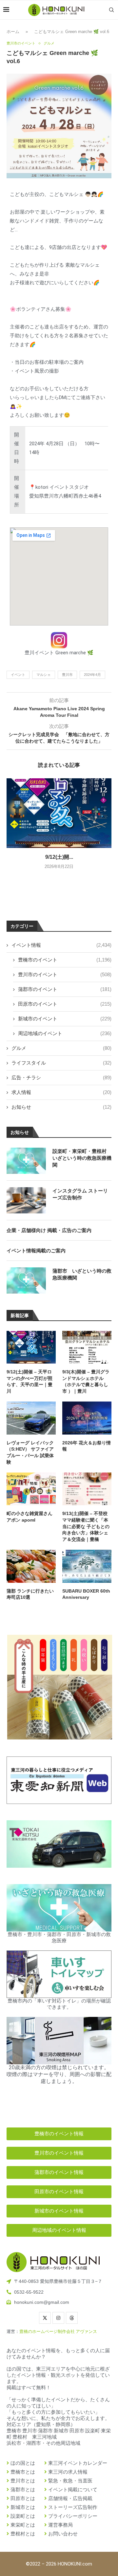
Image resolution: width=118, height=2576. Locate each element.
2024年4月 (92, 675)
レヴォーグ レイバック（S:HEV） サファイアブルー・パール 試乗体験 (30, 1452)
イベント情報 (61, 945)
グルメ (61, 1048)
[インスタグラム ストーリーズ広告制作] (26, 1200)
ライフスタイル (61, 1063)
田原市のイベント (65, 1004)
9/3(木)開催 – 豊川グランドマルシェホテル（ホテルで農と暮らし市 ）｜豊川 (86, 1381)
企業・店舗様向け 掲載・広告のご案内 (49, 1230)
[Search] (111, 10)
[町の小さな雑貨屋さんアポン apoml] (31, 1489)
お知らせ (61, 1107)
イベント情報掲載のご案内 (36, 1251)
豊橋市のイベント (65, 960)
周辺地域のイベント (65, 1033)
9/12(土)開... (59, 857)
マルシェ (44, 675)
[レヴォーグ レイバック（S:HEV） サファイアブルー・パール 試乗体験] (31, 1418)
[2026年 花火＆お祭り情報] (87, 1418)
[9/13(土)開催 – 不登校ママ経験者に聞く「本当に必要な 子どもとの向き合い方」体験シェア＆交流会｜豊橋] (87, 1489)
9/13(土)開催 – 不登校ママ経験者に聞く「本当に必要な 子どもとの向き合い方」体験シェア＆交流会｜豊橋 (86, 1526)
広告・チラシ (61, 1077)
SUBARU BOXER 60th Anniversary (86, 1594)
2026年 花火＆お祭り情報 (87, 1446)
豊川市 (67, 675)
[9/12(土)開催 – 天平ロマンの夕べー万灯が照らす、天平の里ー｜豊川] (59, 813)
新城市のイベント (65, 1019)
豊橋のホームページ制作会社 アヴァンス (58, 2331)
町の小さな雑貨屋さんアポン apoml (29, 1517)
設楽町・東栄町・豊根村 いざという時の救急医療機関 (82, 1158)
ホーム (13, 32)
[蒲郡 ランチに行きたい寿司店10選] (31, 1566)
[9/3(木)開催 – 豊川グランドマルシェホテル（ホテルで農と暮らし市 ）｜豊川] (87, 1347)
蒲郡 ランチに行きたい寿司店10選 (30, 1594)
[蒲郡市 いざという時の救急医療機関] (26, 1280)
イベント (18, 675)
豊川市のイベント (65, 974)
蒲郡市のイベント (65, 989)
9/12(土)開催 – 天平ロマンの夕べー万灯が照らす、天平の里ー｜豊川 (29, 1381)
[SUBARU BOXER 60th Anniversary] (87, 1566)
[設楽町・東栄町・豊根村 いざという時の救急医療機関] (26, 1161)
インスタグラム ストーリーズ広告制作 (80, 1194)
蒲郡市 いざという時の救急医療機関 (82, 1274)
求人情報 (61, 1092)
